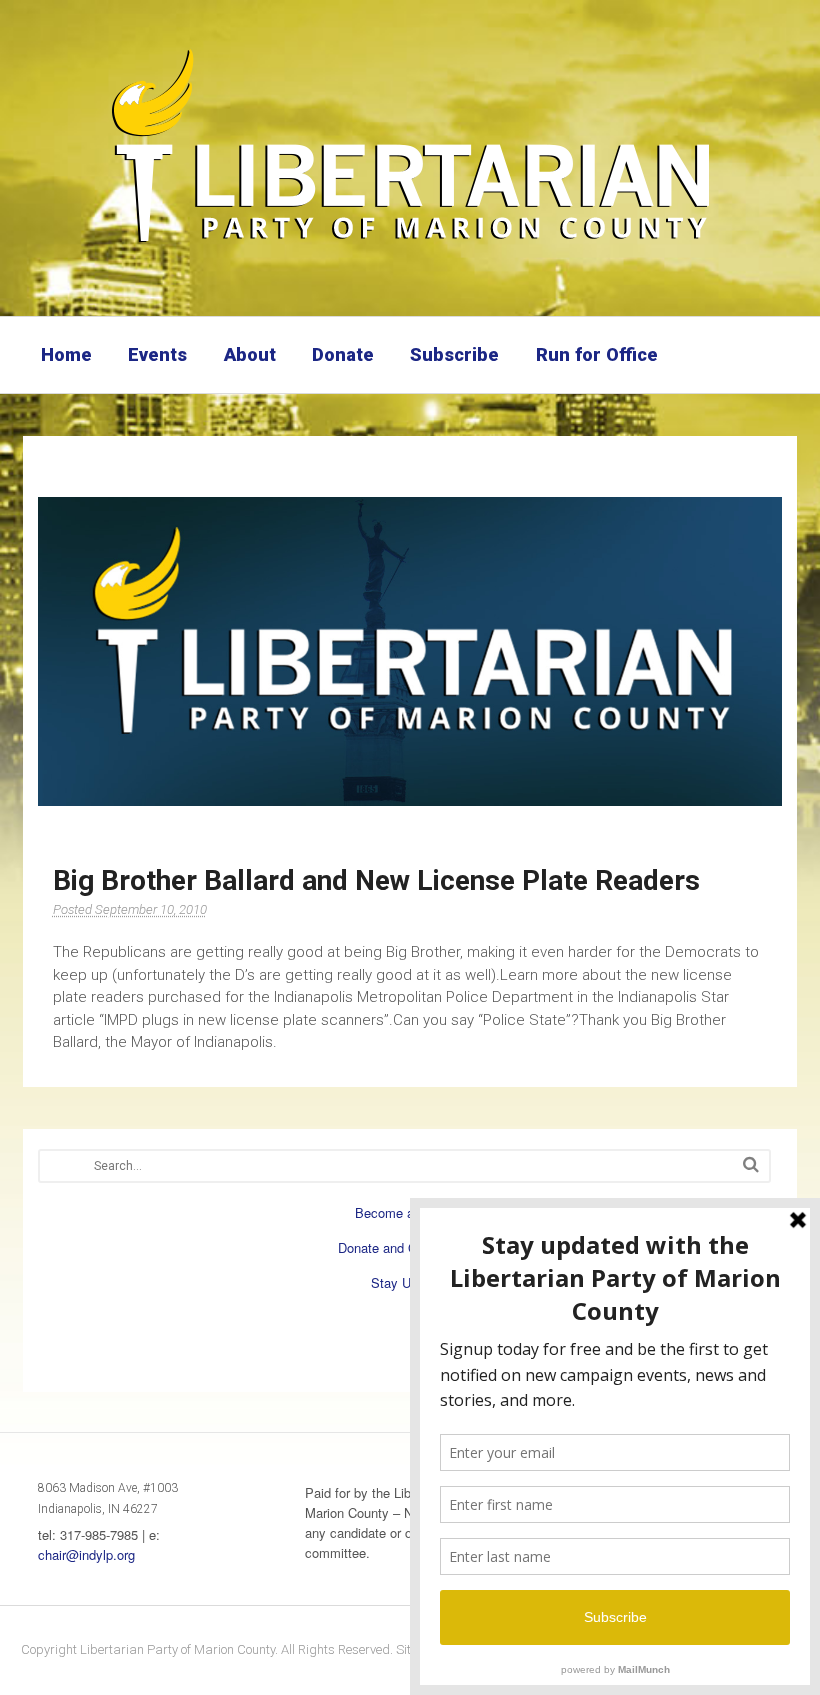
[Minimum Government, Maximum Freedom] (410, 245)
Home (66, 354)
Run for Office (597, 354)
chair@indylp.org (86, 1554)
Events (157, 354)
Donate (343, 354)
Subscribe (454, 354)
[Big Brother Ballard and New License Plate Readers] (410, 651)
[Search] (751, 1164)
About (250, 354)
